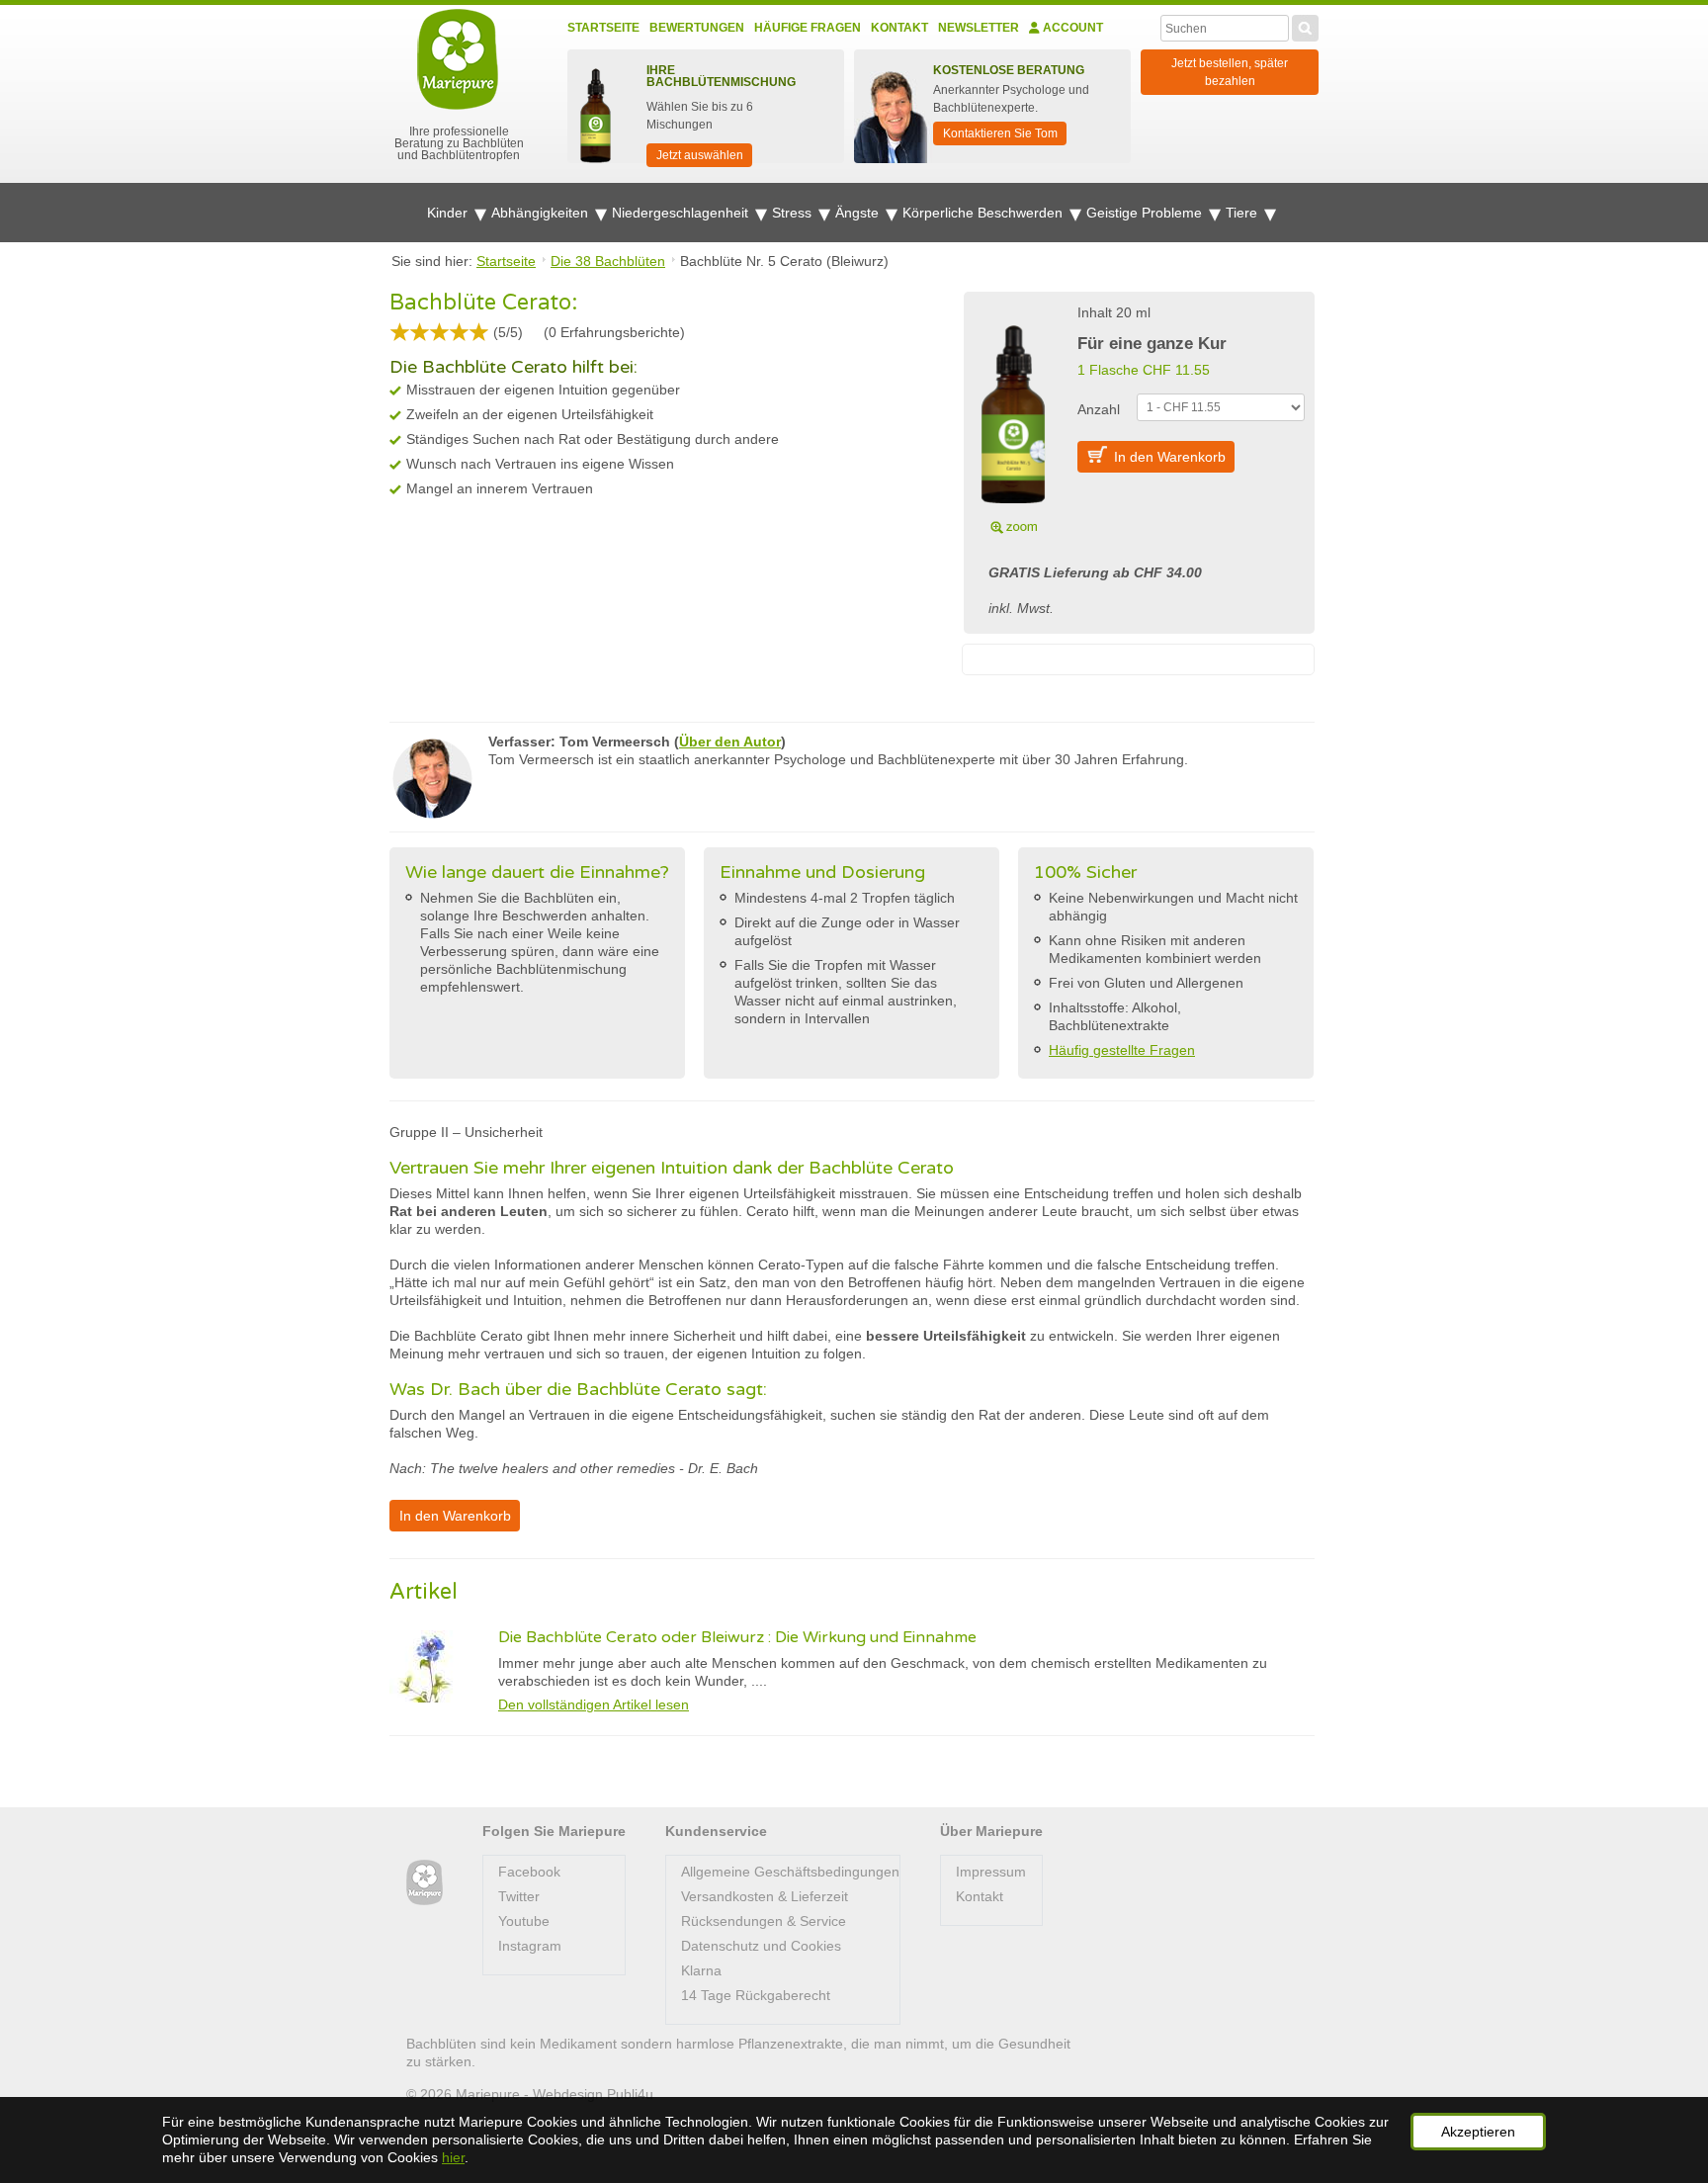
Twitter (519, 1896)
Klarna (701, 1970)
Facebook (529, 1872)
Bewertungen (697, 28)
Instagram (530, 1946)
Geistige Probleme (1146, 213)
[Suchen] (1305, 26)
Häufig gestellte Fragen (1122, 1050)
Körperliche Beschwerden (984, 213)
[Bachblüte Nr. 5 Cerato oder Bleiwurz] (1013, 417)
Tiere (1243, 213)
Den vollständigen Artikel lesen (594, 1704)
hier (453, 2157)
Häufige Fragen (808, 28)
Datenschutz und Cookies (761, 1946)
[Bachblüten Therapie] (425, 1883)
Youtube (524, 1921)
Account (1071, 28)
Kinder (449, 213)
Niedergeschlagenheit (682, 213)
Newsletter (979, 28)
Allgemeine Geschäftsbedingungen (790, 1872)
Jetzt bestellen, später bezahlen (1230, 72)
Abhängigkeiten (542, 213)
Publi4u (630, 2094)
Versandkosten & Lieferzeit (765, 1896)
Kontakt (899, 28)
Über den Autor (730, 742)
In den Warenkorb (1170, 457)
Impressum (991, 1872)
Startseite (603, 28)
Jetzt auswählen (700, 155)
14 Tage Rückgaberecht (756, 1995)
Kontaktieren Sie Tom (1000, 133)
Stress (794, 213)
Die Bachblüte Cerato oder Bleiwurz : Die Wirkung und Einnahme (737, 1637)
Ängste (859, 213)
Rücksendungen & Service (764, 1921)
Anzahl (1099, 409)
